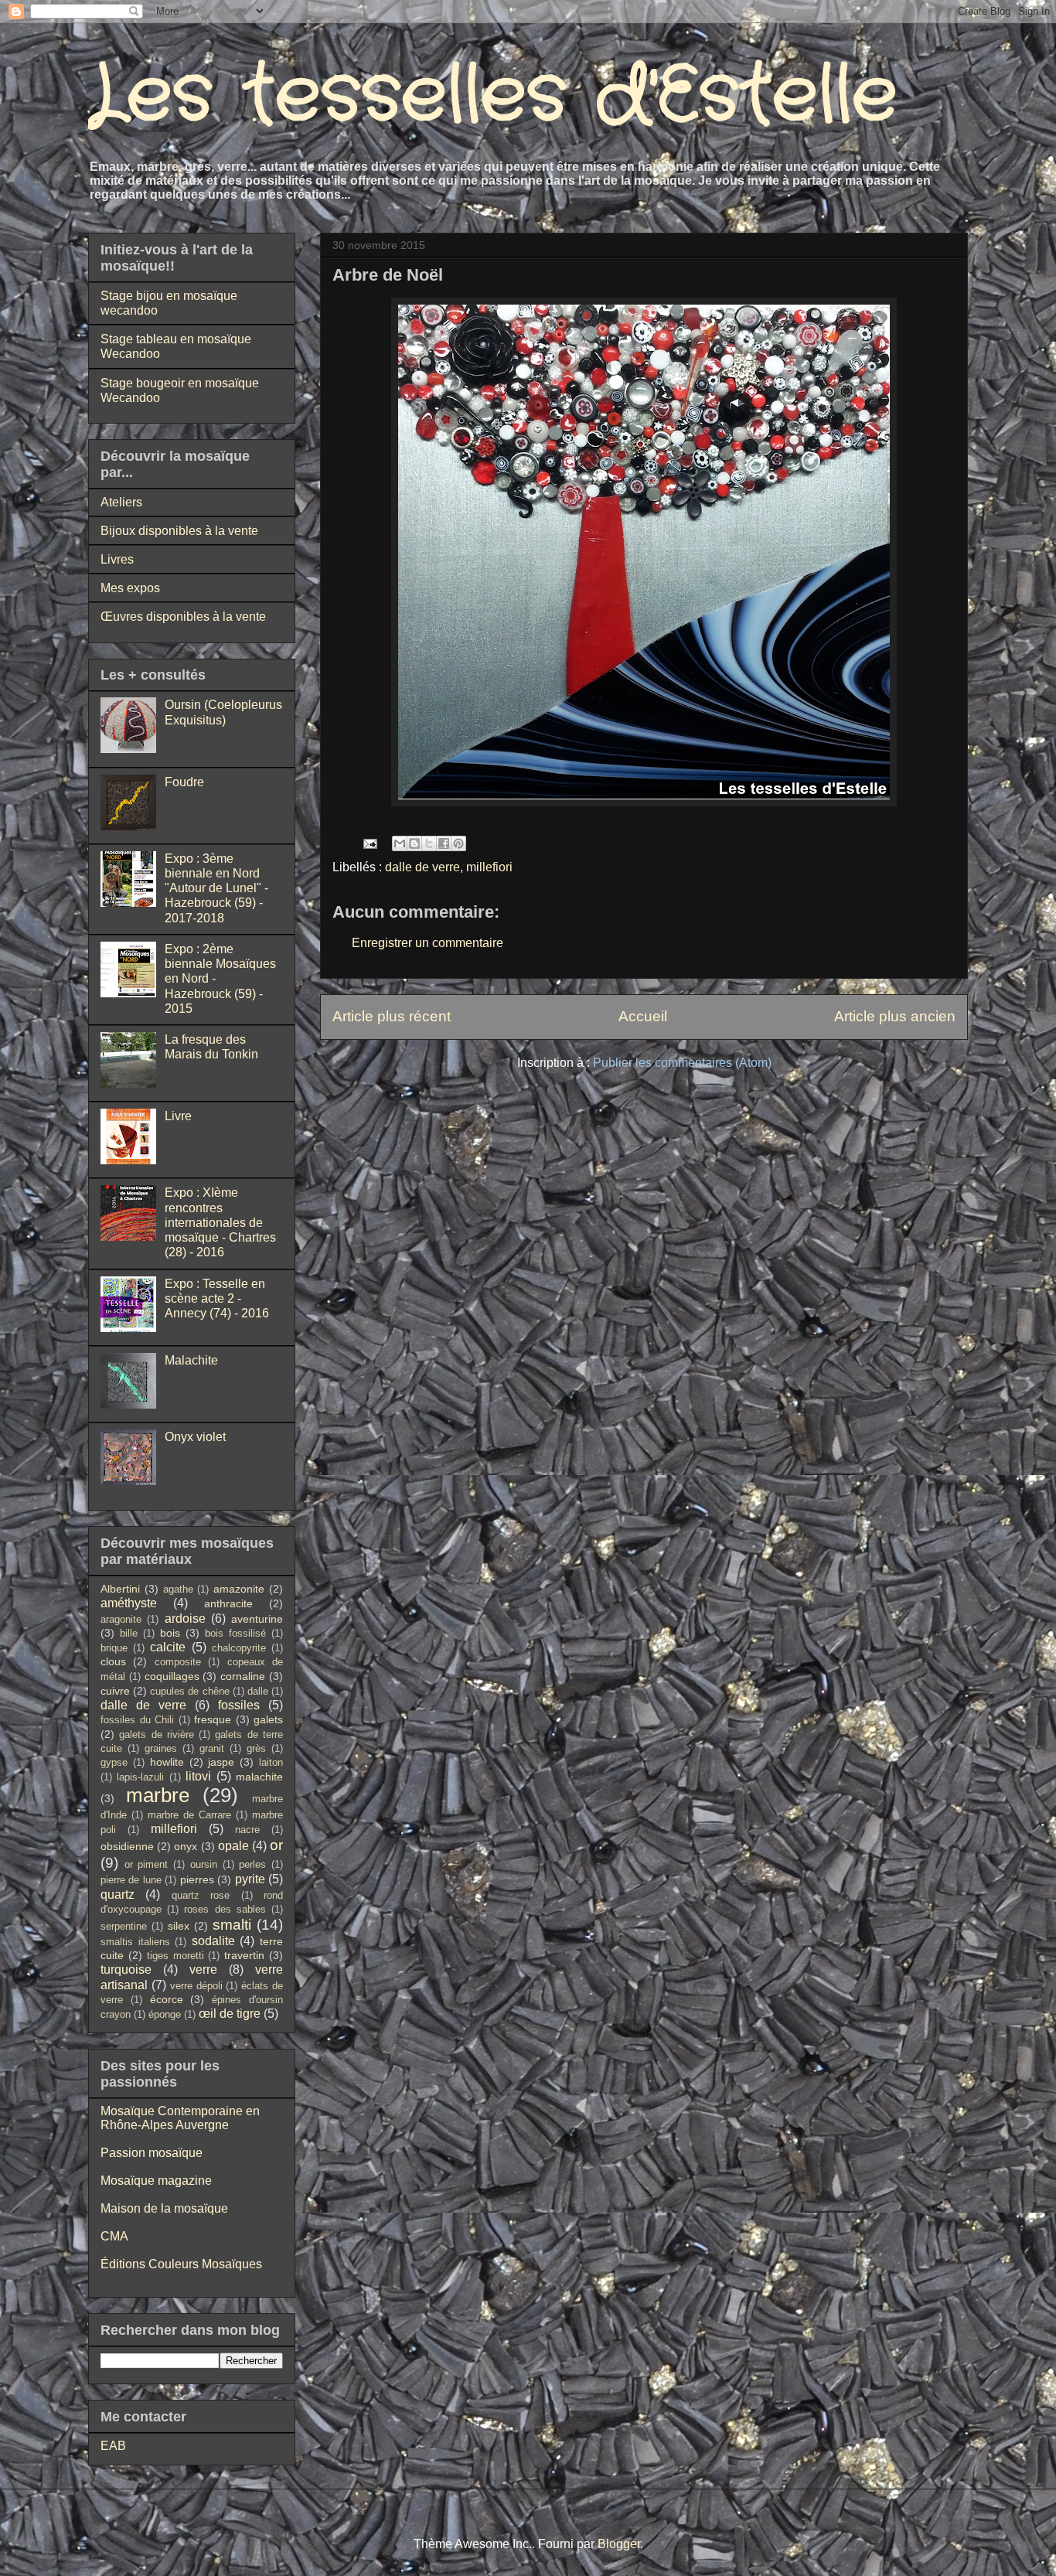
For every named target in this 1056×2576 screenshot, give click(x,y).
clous (113, 1661)
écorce (167, 1999)
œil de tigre (230, 2014)
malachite (259, 1777)
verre (203, 1969)
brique (114, 1648)
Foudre (184, 782)
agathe (178, 1589)
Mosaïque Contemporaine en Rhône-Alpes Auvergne (180, 2118)
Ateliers (121, 502)
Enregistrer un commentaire (428, 943)
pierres (197, 1879)
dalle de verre (422, 867)
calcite (168, 1647)
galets (268, 1719)
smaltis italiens (135, 1942)
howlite (167, 1762)
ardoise (185, 1619)
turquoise (126, 1969)
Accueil (643, 1016)
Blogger (619, 2544)
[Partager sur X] (429, 843)
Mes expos (130, 588)
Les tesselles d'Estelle (493, 96)
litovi (198, 1776)
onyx (186, 1846)
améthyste (129, 1603)
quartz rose (201, 1895)
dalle (258, 1691)
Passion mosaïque (152, 2153)
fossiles (239, 1705)
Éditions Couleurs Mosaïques (181, 2264)
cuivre (115, 1691)
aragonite (121, 1619)
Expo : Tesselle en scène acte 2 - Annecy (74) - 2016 (217, 1298)
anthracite (228, 1603)
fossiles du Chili (137, 1720)
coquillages (172, 1676)
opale (233, 1846)
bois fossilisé (235, 1633)
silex (179, 1926)
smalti (232, 1925)
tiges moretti (175, 1956)
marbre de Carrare (189, 1815)
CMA (114, 2236)
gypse (114, 1762)
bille (129, 1633)
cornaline (243, 1676)
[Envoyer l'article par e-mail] (369, 842)
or (276, 1845)
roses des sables (225, 1909)
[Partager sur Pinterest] (458, 843)
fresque (213, 1719)
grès (256, 1748)
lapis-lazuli (140, 1777)
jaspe (221, 1762)
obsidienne (127, 1846)
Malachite (191, 1360)
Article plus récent (392, 1016)
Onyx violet (195, 1437)
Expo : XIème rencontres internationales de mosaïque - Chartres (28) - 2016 (220, 1222)
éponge (165, 2014)
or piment (146, 1864)
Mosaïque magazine (156, 2181)
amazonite (239, 1589)
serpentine (124, 1926)
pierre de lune (131, 1880)
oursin (204, 1864)
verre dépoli (196, 1986)
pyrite (250, 1879)
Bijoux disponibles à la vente (179, 531)
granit (212, 1748)
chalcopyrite (239, 1648)
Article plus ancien (895, 1016)
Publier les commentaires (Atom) (682, 1063)
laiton (271, 1762)
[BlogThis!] (414, 843)
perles (252, 1864)
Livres (117, 559)
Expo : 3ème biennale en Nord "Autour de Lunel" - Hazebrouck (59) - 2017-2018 (216, 888)
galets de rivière (157, 1734)
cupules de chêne (189, 1691)
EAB (113, 2446)
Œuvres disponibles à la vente (183, 617)
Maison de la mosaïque (164, 2208)
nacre (247, 1830)
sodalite (213, 1941)
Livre (178, 1116)
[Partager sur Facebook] (444, 843)
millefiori (489, 867)
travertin (244, 1955)
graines (161, 1748)
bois (170, 1633)
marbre (158, 1795)
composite (178, 1662)
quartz (118, 1895)
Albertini (120, 1589)
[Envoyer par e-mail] (400, 843)
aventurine (257, 1619)
